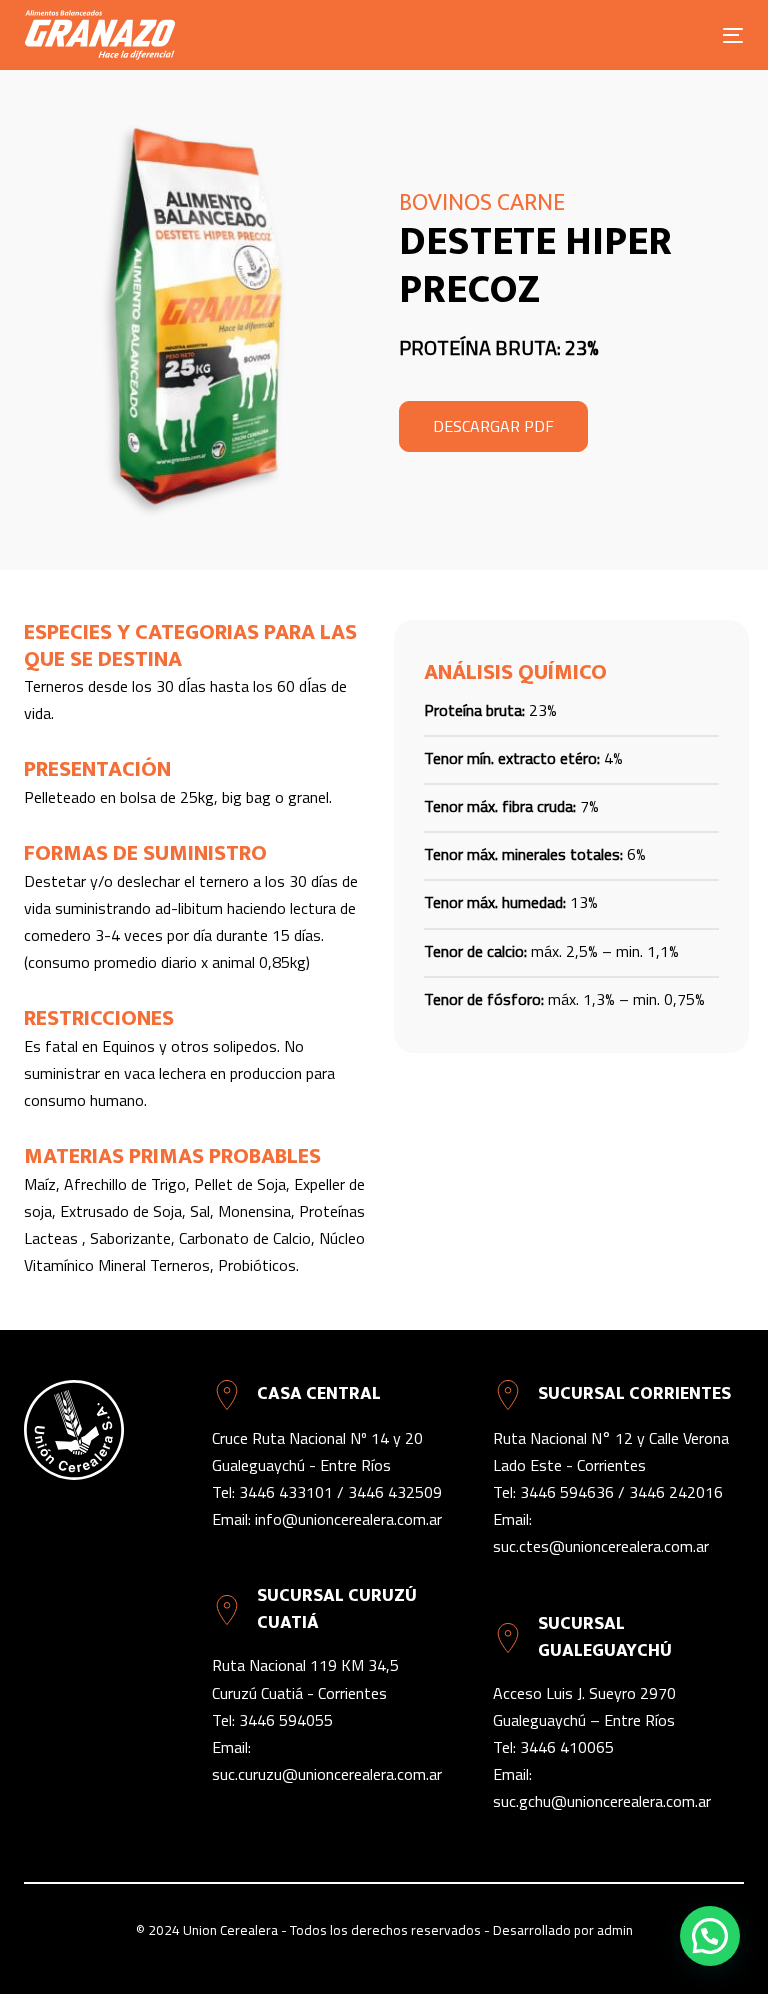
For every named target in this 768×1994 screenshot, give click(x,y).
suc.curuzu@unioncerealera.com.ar (327, 1774)
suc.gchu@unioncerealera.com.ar (602, 1801)
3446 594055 (286, 1720)
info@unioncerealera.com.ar (348, 1519)
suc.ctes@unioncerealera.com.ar (601, 1546)
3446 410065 (567, 1747)
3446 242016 (676, 1492)
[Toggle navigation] (623, 35)
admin (615, 1930)
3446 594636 (567, 1492)
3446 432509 (395, 1492)
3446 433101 (286, 1492)
